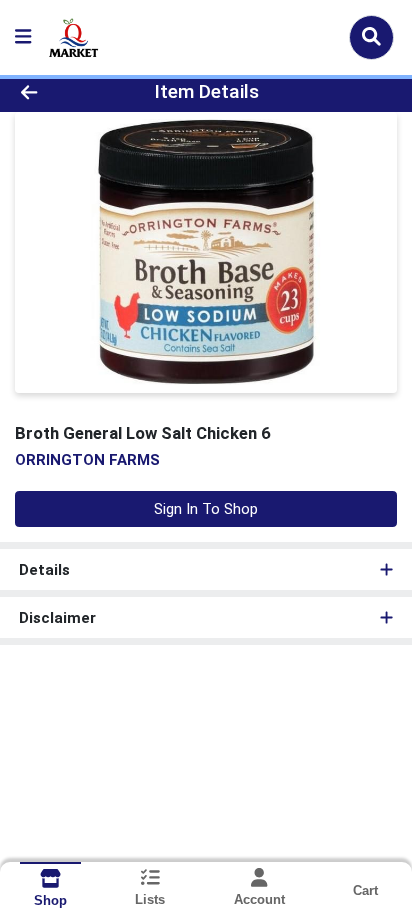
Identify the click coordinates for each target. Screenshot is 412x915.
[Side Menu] (23, 37)
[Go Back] (63, 92)
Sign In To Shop (206, 509)
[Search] (371, 37)
